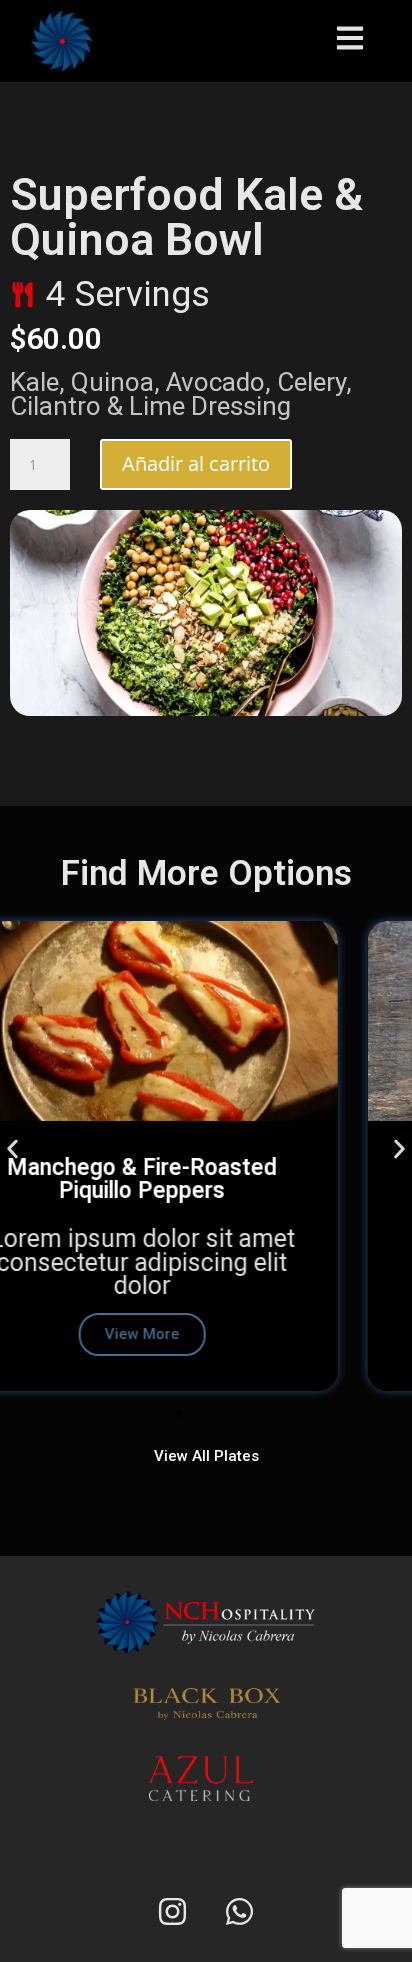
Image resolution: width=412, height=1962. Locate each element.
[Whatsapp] (240, 1911)
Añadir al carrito (196, 463)
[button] (12, 1148)
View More (207, 1334)
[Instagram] (173, 1911)
